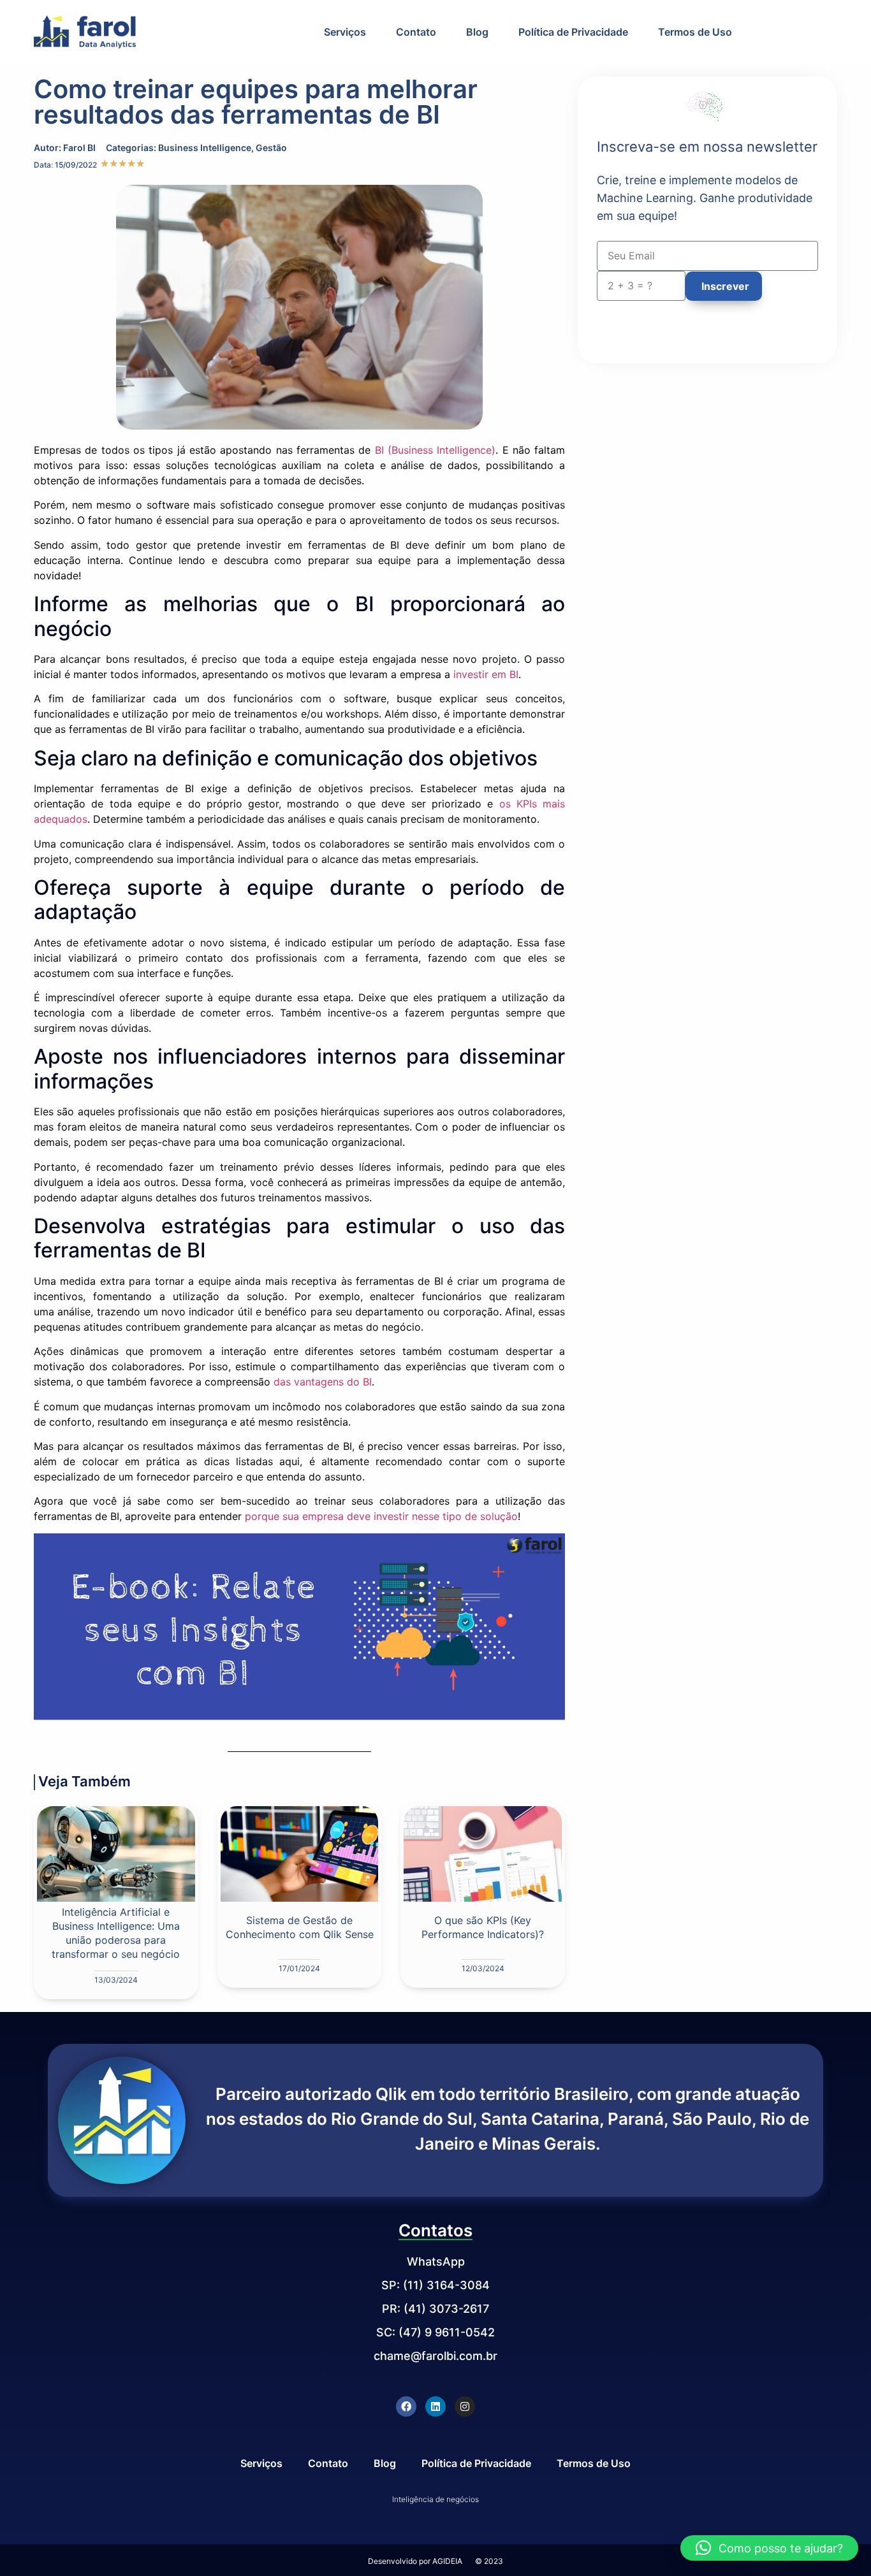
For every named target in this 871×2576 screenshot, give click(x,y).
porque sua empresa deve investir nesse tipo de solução (381, 1516)
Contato (416, 32)
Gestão (271, 148)
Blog (477, 32)
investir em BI (486, 674)
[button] (769, 2548)
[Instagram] (465, 2406)
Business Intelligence (205, 148)
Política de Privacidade (573, 32)
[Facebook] (406, 2406)
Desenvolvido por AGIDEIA (415, 2561)
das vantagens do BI (323, 1382)
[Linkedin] (435, 2406)
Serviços (345, 32)
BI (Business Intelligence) (435, 450)
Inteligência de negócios (435, 2499)
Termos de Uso (695, 32)
